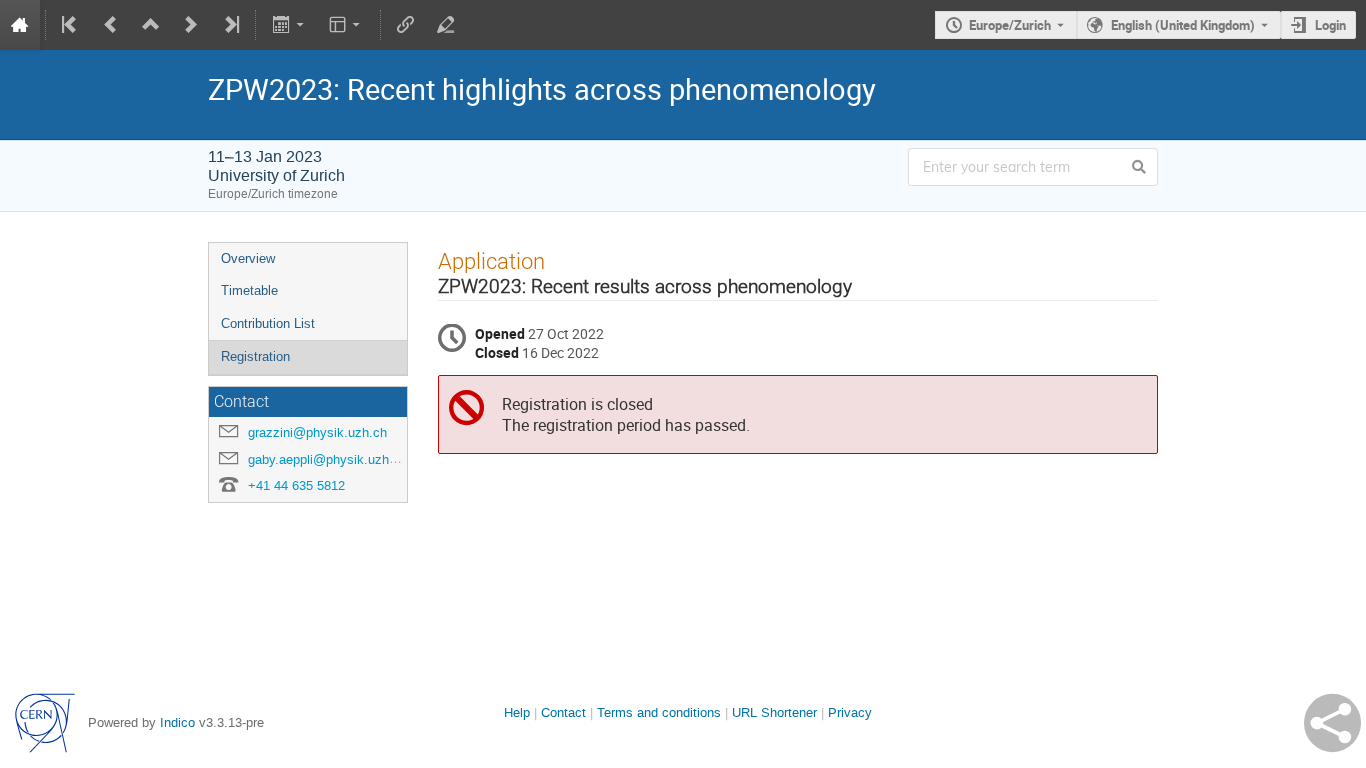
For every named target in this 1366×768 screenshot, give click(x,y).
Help (517, 712)
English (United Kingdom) (1183, 25)
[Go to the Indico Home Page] (20, 25)
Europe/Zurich (1010, 25)
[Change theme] (346, 25)
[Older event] (111, 25)
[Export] (289, 25)
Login (1330, 25)
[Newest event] (230, 25)
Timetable (249, 290)
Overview (248, 258)
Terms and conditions (659, 712)
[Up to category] (151, 25)
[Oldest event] (71, 25)
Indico (177, 722)
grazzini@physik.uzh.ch (317, 432)
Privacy (850, 712)
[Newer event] (191, 25)
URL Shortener (774, 712)
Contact (563, 712)
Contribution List (268, 323)
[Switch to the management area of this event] (446, 25)
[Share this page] (1332, 723)
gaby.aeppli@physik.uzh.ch (327, 459)
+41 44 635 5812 (296, 485)
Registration (255, 356)
